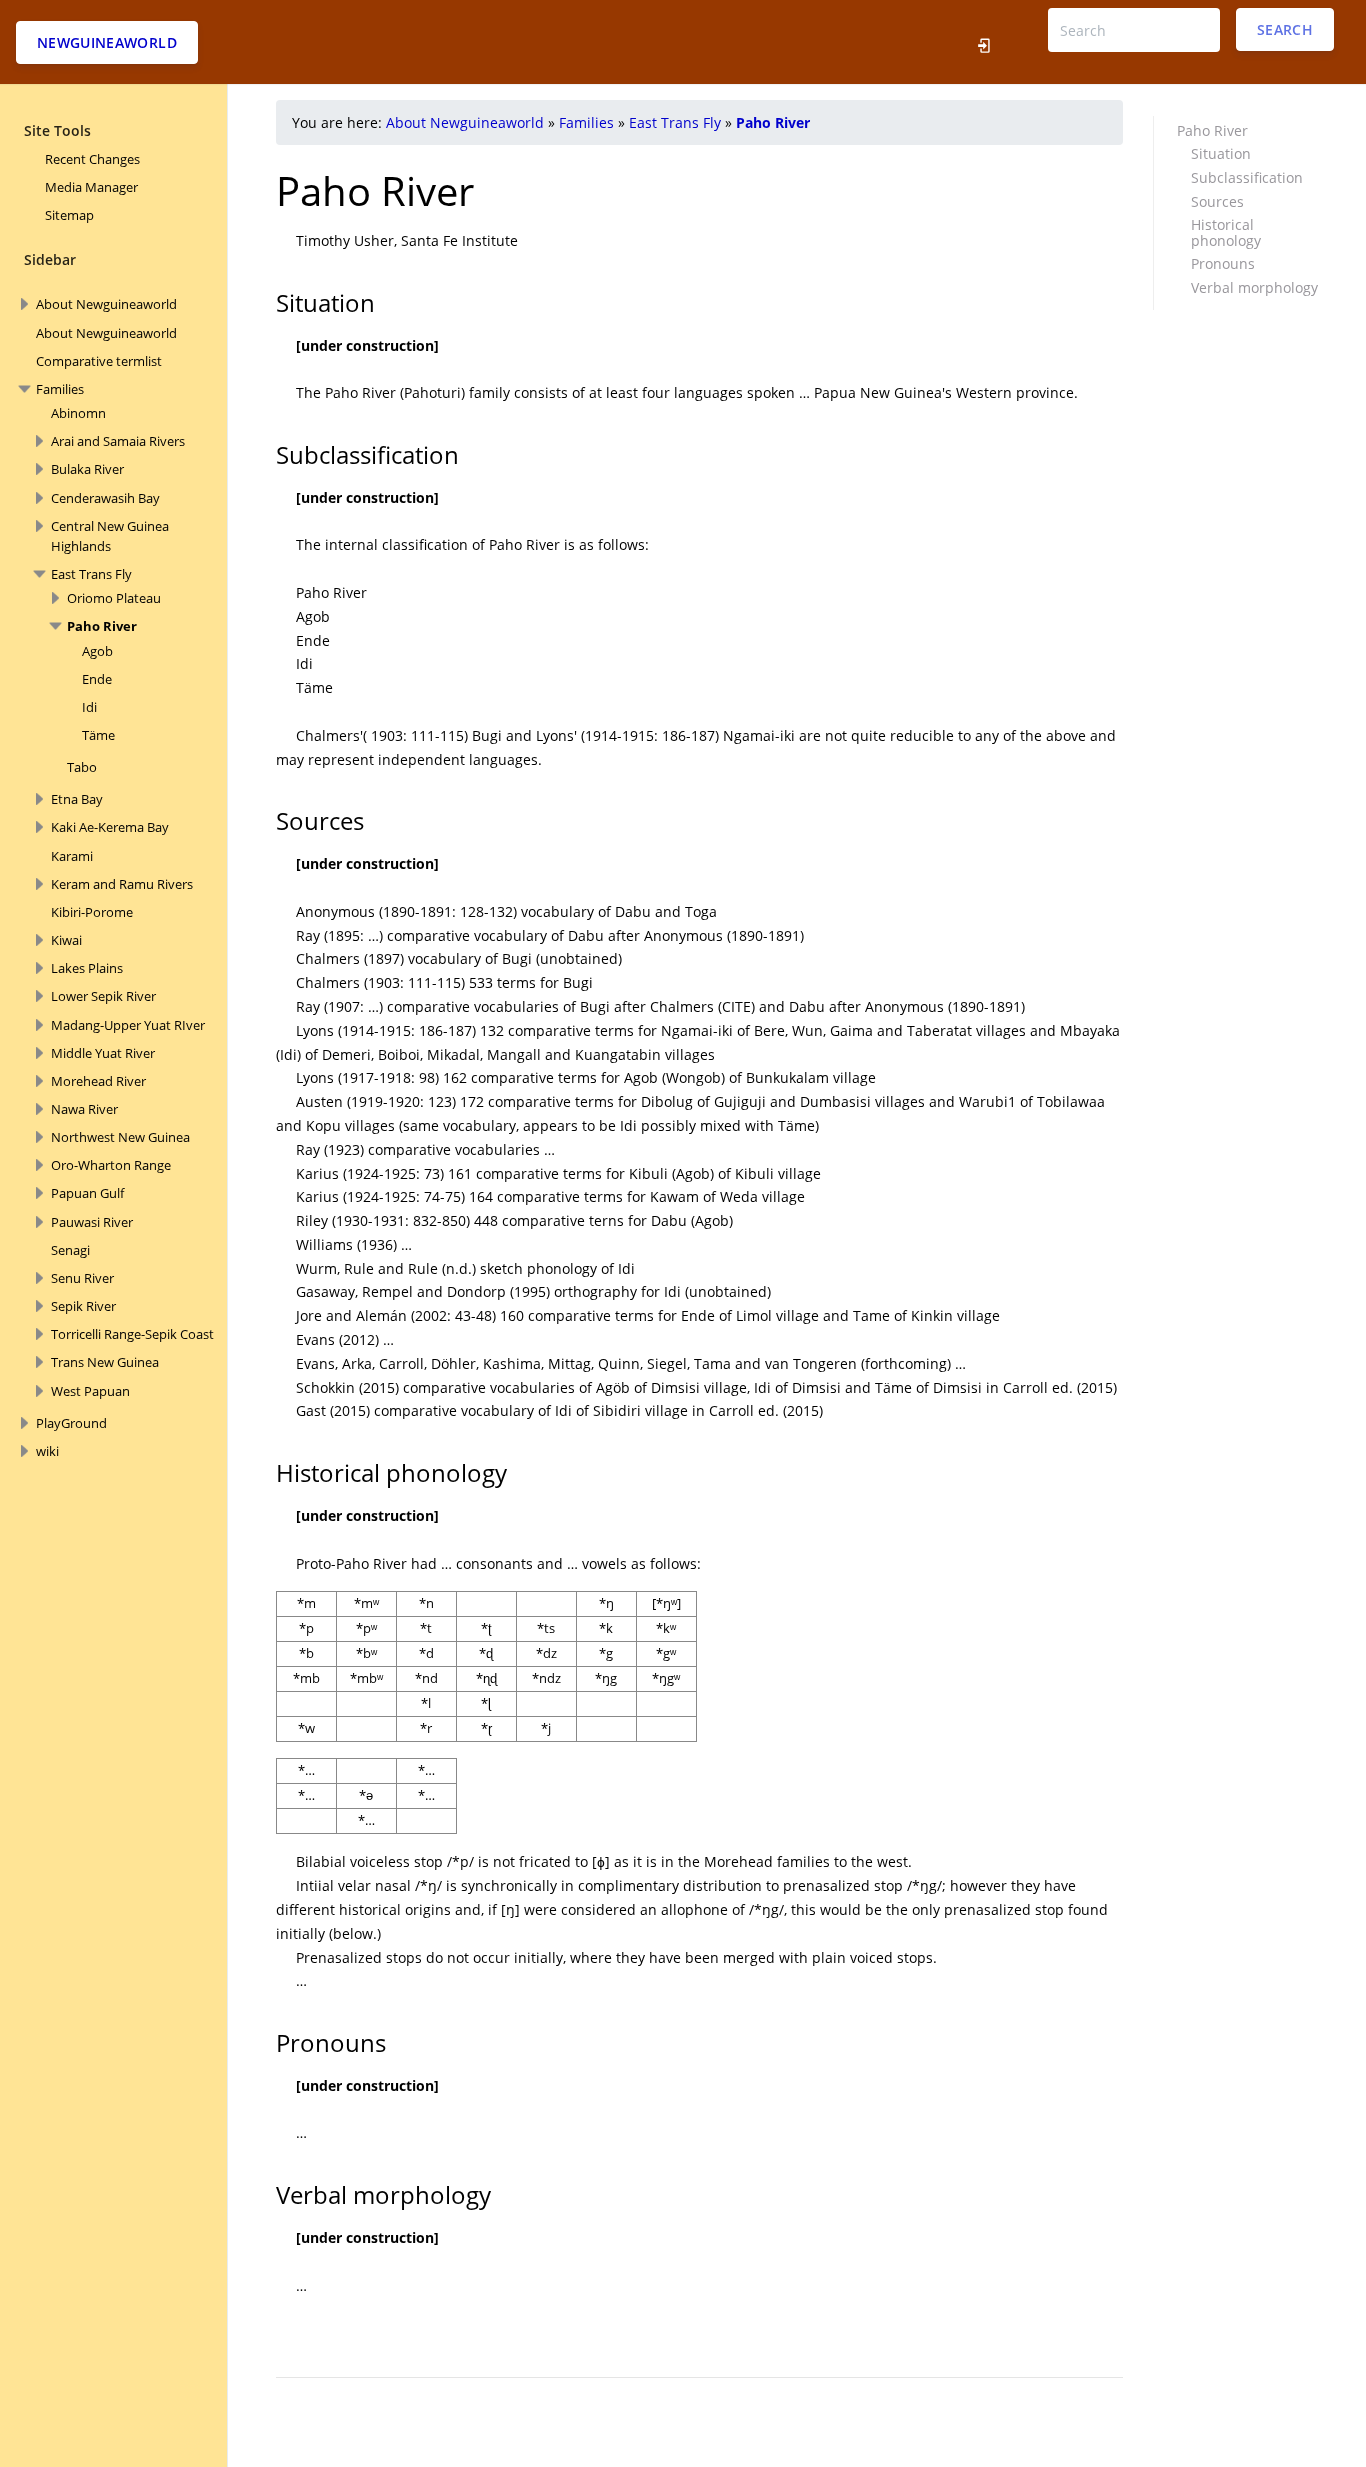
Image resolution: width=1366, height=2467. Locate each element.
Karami (72, 856)
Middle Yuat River (103, 1053)
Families (60, 389)
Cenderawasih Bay (105, 498)
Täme (98, 735)
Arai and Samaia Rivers (118, 441)
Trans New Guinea (105, 1362)
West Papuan (90, 1391)
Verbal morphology (1254, 287)
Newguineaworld (107, 42)
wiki (47, 1451)
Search (1285, 29)
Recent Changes (92, 159)
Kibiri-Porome (92, 912)
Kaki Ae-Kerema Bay (110, 827)
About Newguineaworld (106, 304)
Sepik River (83, 1306)
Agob (97, 651)
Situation (1221, 153)
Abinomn (78, 413)
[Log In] (989, 42)
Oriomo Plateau (114, 598)
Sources (1217, 201)
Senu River (82, 1278)
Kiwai (66, 940)
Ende (97, 679)
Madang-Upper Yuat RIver (128, 1025)
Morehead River (98, 1081)
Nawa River (84, 1109)
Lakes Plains (87, 968)
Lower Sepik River (103, 996)
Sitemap (69, 215)
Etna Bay (77, 799)
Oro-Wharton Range (111, 1165)
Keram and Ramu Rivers (122, 884)
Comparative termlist (99, 361)
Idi (89, 707)
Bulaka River (87, 469)
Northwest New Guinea (120, 1137)
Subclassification (1247, 177)
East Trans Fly (91, 574)
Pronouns (1223, 263)
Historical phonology (1226, 232)
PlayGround (71, 1423)
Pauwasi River (92, 1222)
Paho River (102, 626)
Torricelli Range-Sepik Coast (132, 1334)
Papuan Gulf (87, 1193)
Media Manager (91, 187)
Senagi (70, 1250)
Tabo (82, 767)
